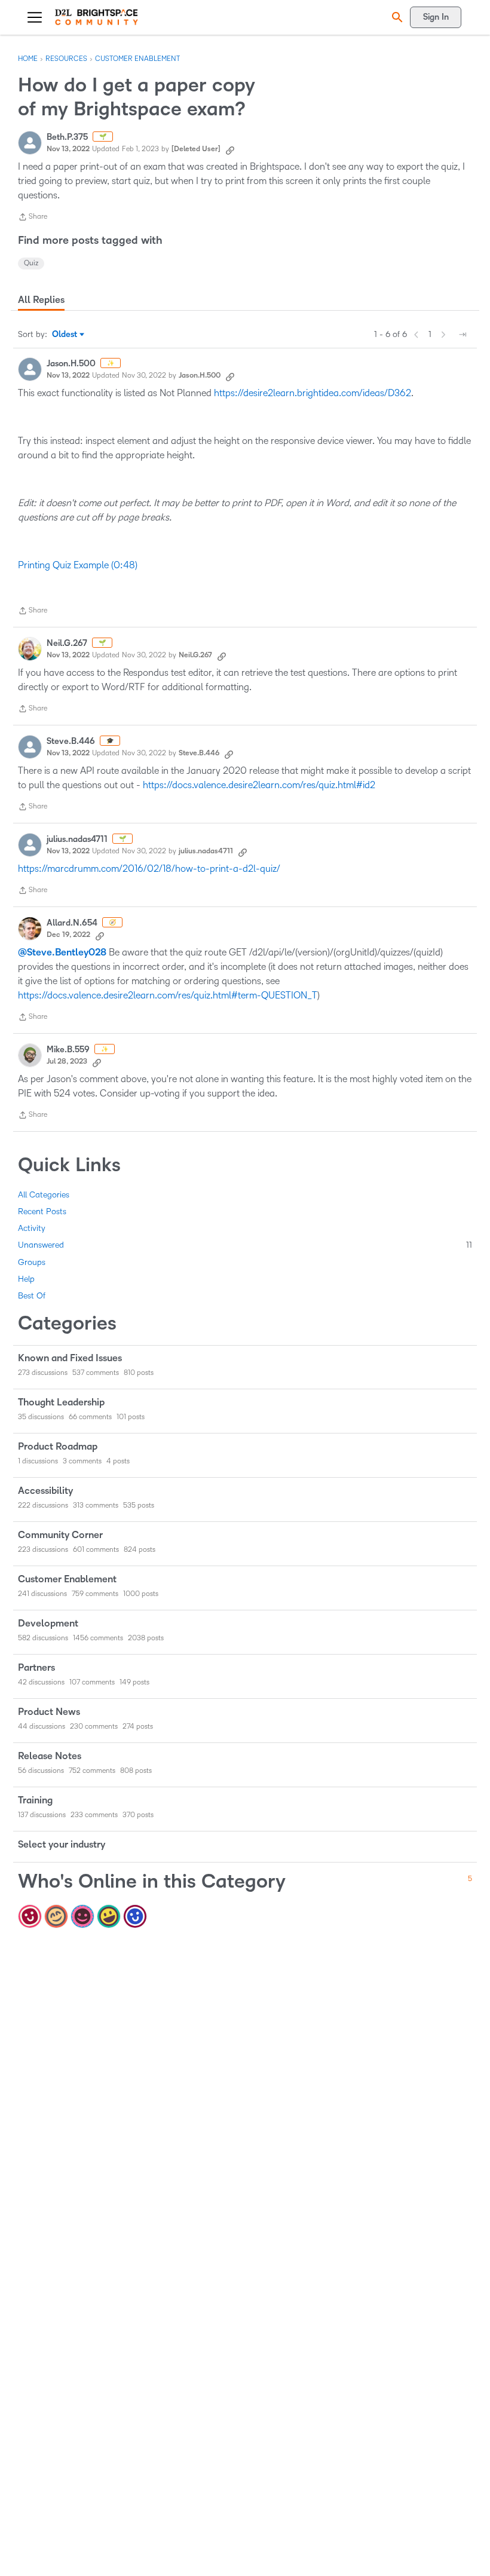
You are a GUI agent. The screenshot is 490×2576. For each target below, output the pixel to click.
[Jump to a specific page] (463, 335)
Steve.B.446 (71, 741)
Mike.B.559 (68, 1050)
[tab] (41, 300)
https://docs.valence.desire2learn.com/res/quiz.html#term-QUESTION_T (168, 995)
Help (26, 1279)
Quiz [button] (31, 263)
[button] (396, 17)
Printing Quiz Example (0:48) (78, 565)
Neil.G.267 (67, 643)
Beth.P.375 (67, 137)
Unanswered (245, 1245)
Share (33, 218)
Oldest (65, 335)
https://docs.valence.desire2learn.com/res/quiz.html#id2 (259, 785)
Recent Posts (42, 1212)
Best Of (32, 1296)
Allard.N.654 (72, 923)
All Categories (44, 1195)
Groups (32, 1262)
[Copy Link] (230, 149)
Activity (32, 1228)
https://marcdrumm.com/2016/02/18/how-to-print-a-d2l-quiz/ (149, 869)
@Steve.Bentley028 (62, 952)
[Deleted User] (196, 149)
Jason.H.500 (71, 364)
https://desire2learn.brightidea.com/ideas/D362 (313, 393)
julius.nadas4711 (77, 839)
